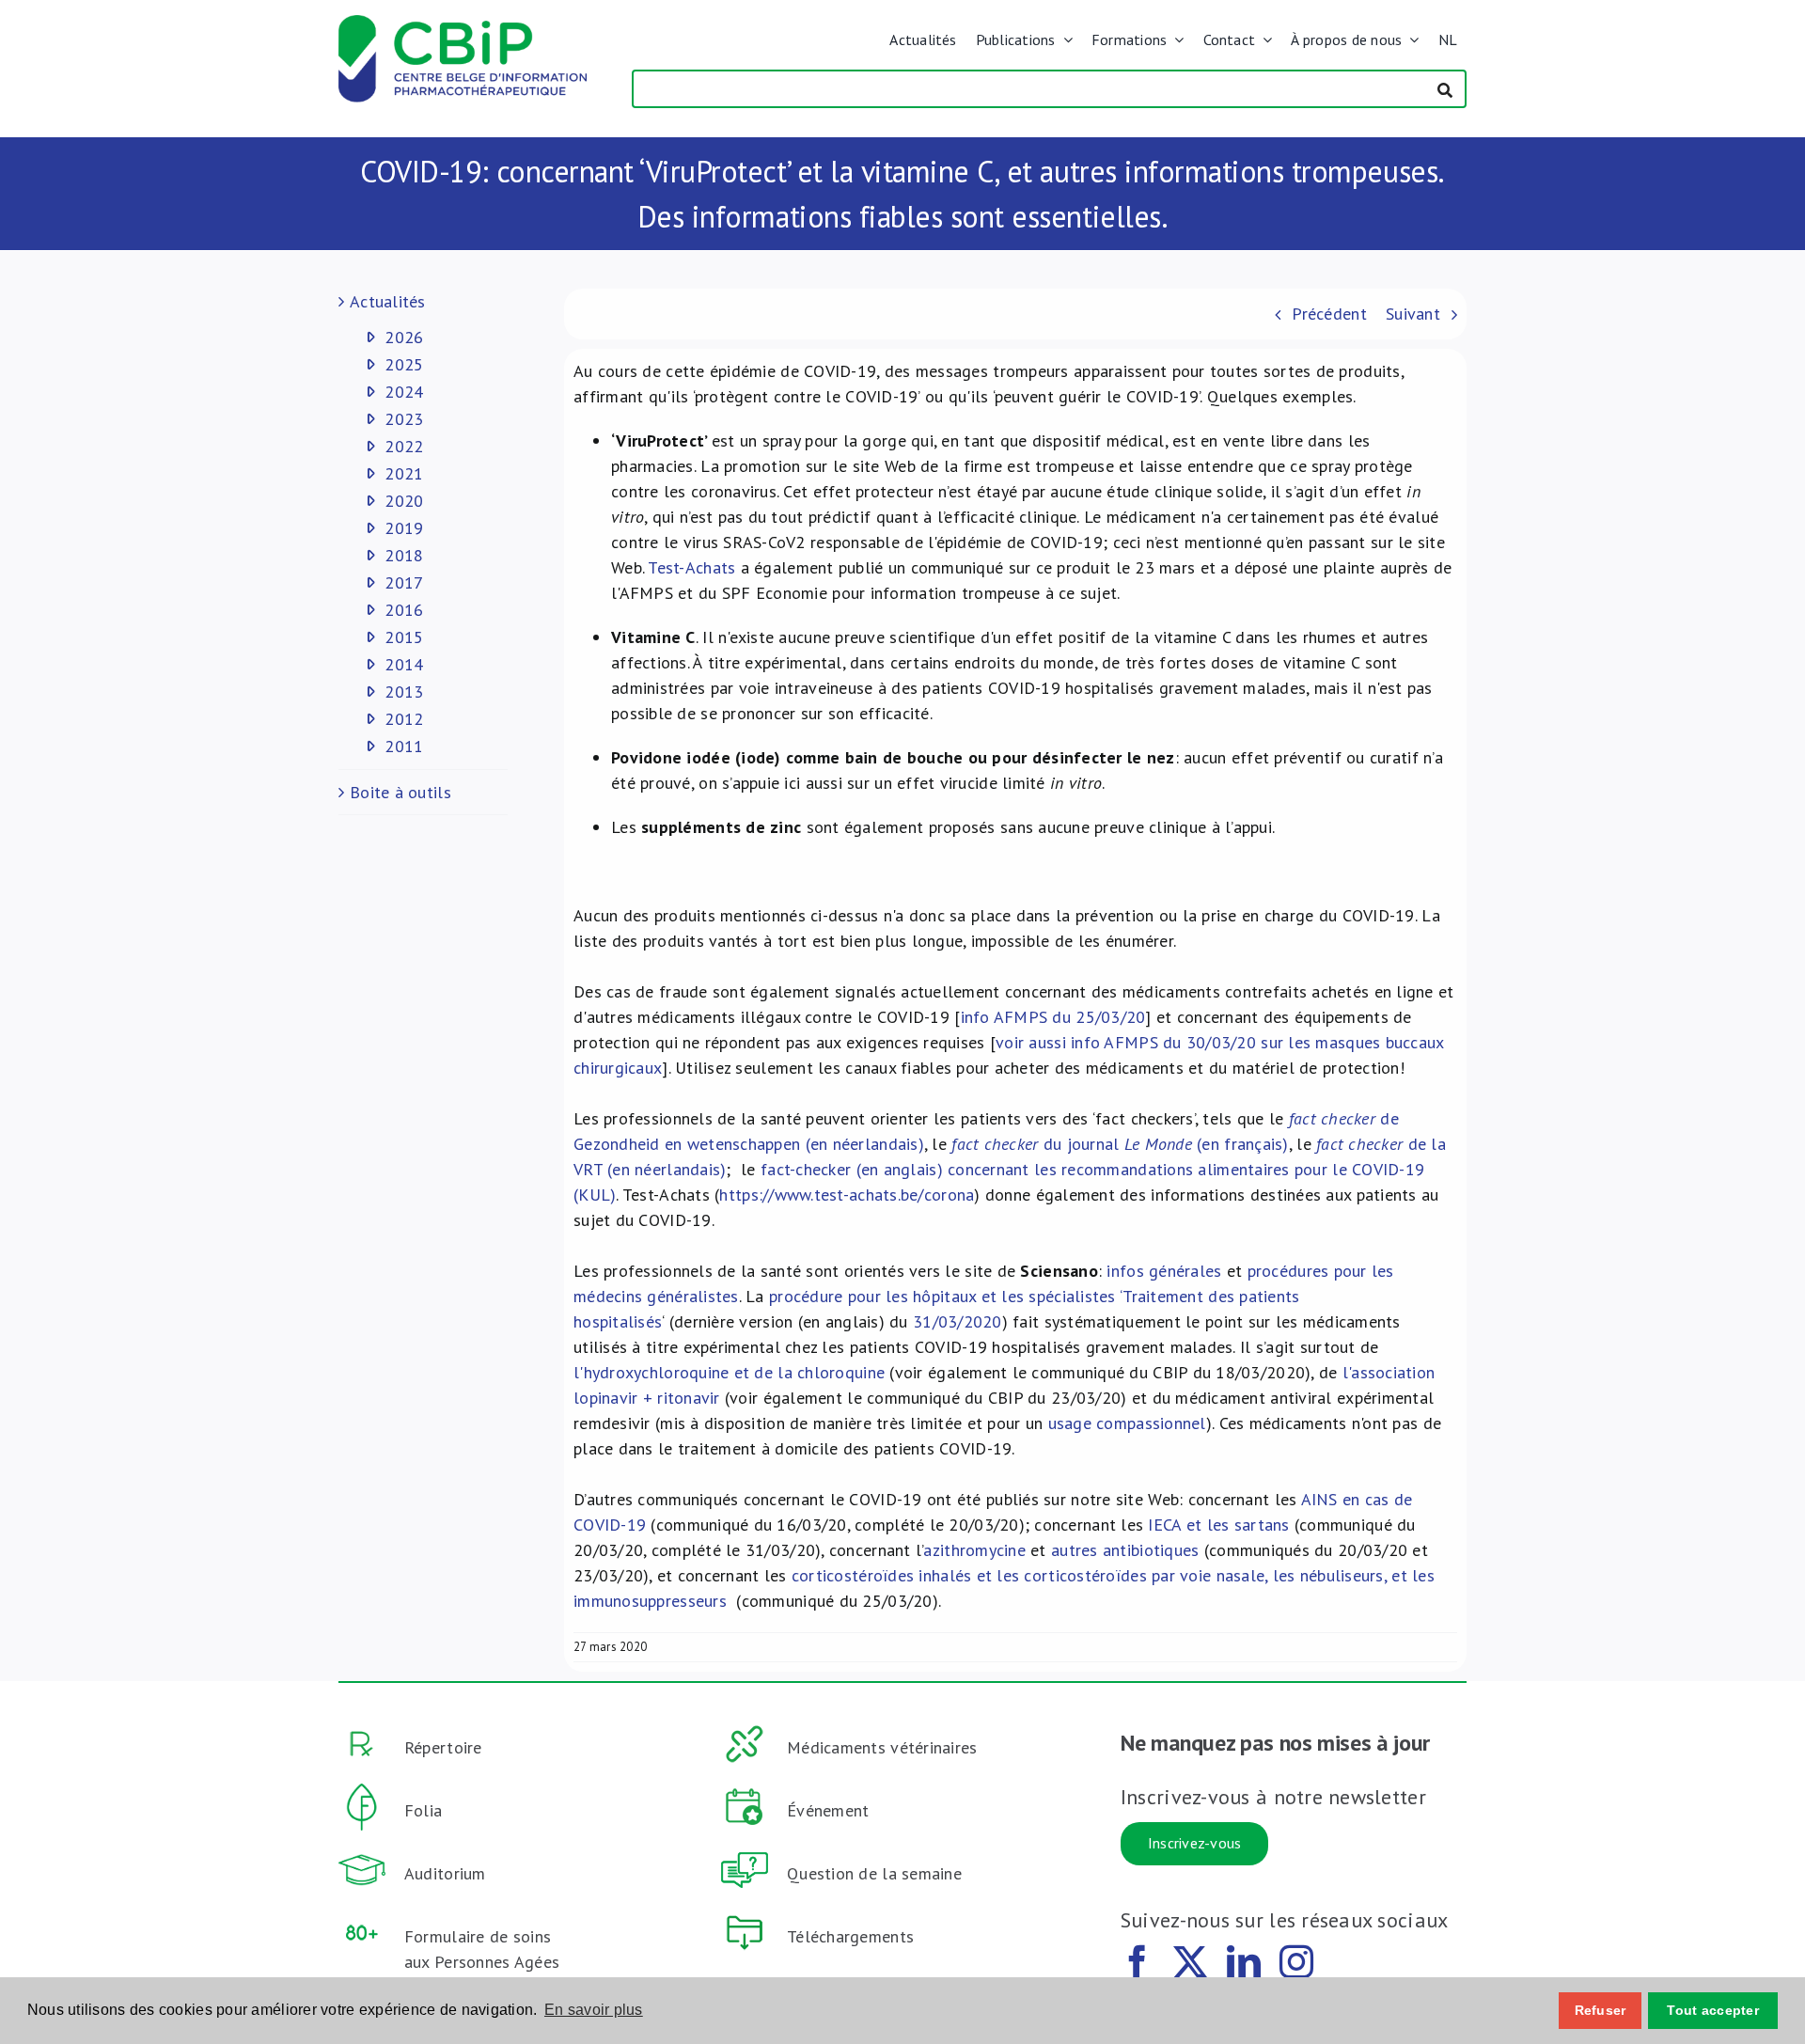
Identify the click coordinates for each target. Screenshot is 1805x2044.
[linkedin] (1244, 1962)
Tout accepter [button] (1713, 2010)
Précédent (1329, 314)
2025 (404, 364)
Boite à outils (400, 792)
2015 (404, 637)
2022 (404, 446)
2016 (404, 610)
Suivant (1413, 314)
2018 (404, 555)
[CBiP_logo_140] (463, 23)
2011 (404, 746)
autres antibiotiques (1125, 1550)
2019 (404, 528)
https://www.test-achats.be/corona (847, 1195)
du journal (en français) (1120, 1144)
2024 (404, 392)
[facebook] (1138, 1962)
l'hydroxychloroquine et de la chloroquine (729, 1372)
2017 (404, 582)
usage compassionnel (1127, 1423)
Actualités (388, 301)
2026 (404, 337)
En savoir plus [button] (594, 2010)
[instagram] (1296, 1962)
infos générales (1164, 1271)
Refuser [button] (1601, 2010)
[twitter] (1190, 1962)
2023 (404, 419)
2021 (404, 473)
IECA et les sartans (1218, 1525)
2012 (404, 719)
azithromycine (974, 1550)
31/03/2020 (957, 1321)
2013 (404, 692)
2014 (404, 664)
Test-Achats (691, 567)
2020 (404, 501)
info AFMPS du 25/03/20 (1053, 1017)
